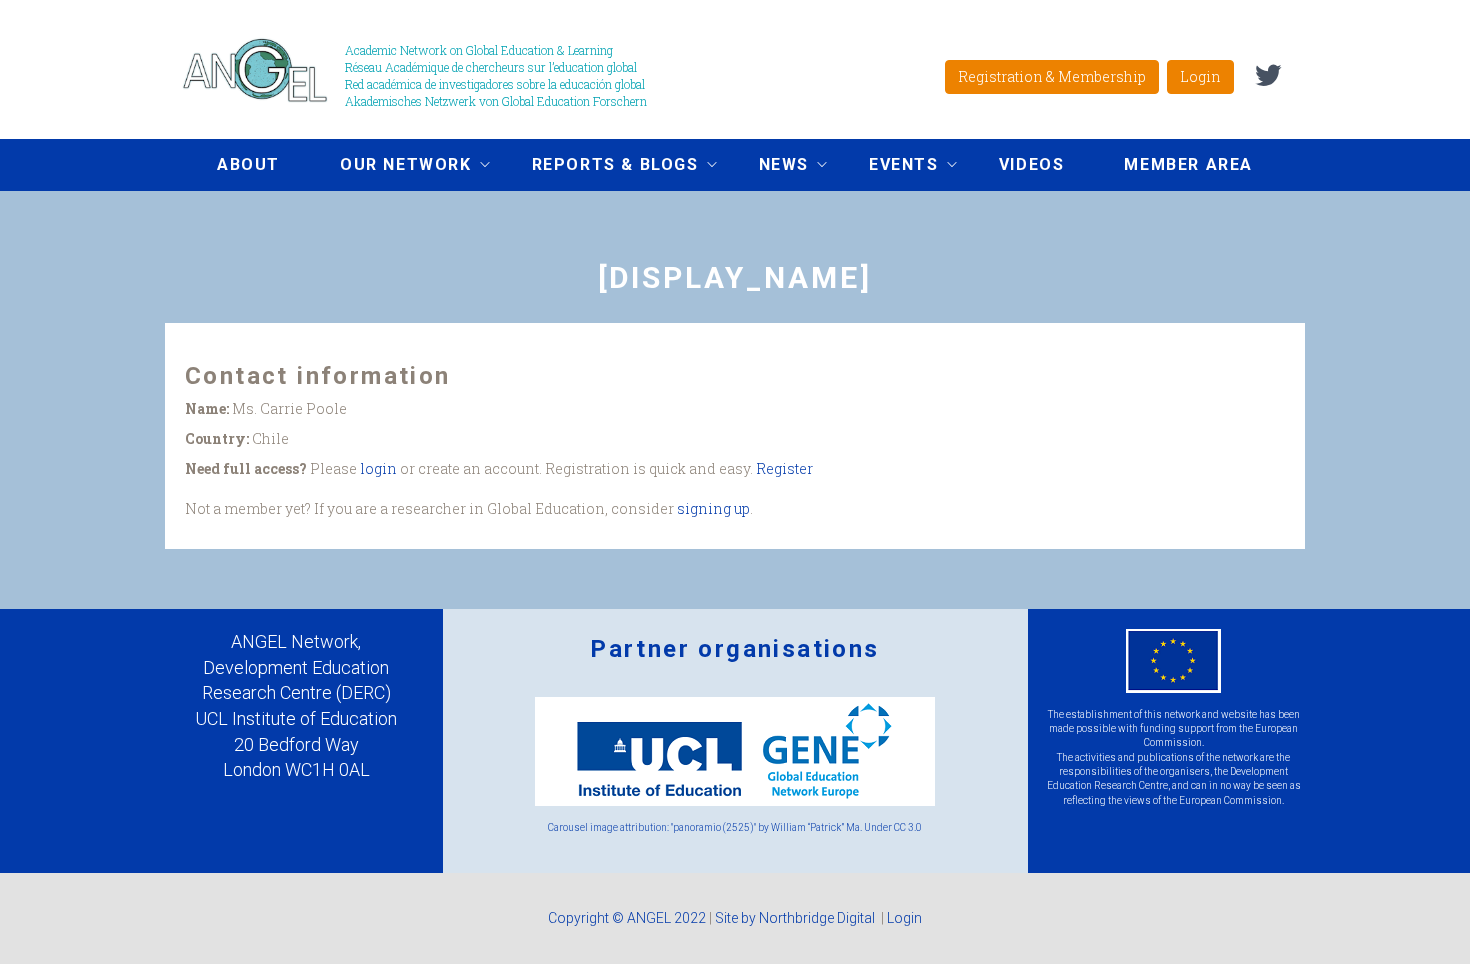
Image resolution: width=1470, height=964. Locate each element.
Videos (1032, 164)
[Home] (262, 69)
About (248, 164)
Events (889, 167)
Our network (391, 167)
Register (784, 468)
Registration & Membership (1052, 76)
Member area (1188, 164)
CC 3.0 (908, 827)
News (769, 167)
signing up (713, 508)
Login (1200, 76)
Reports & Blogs (600, 167)
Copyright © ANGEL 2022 (627, 918)
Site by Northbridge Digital (796, 918)
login (378, 468)
